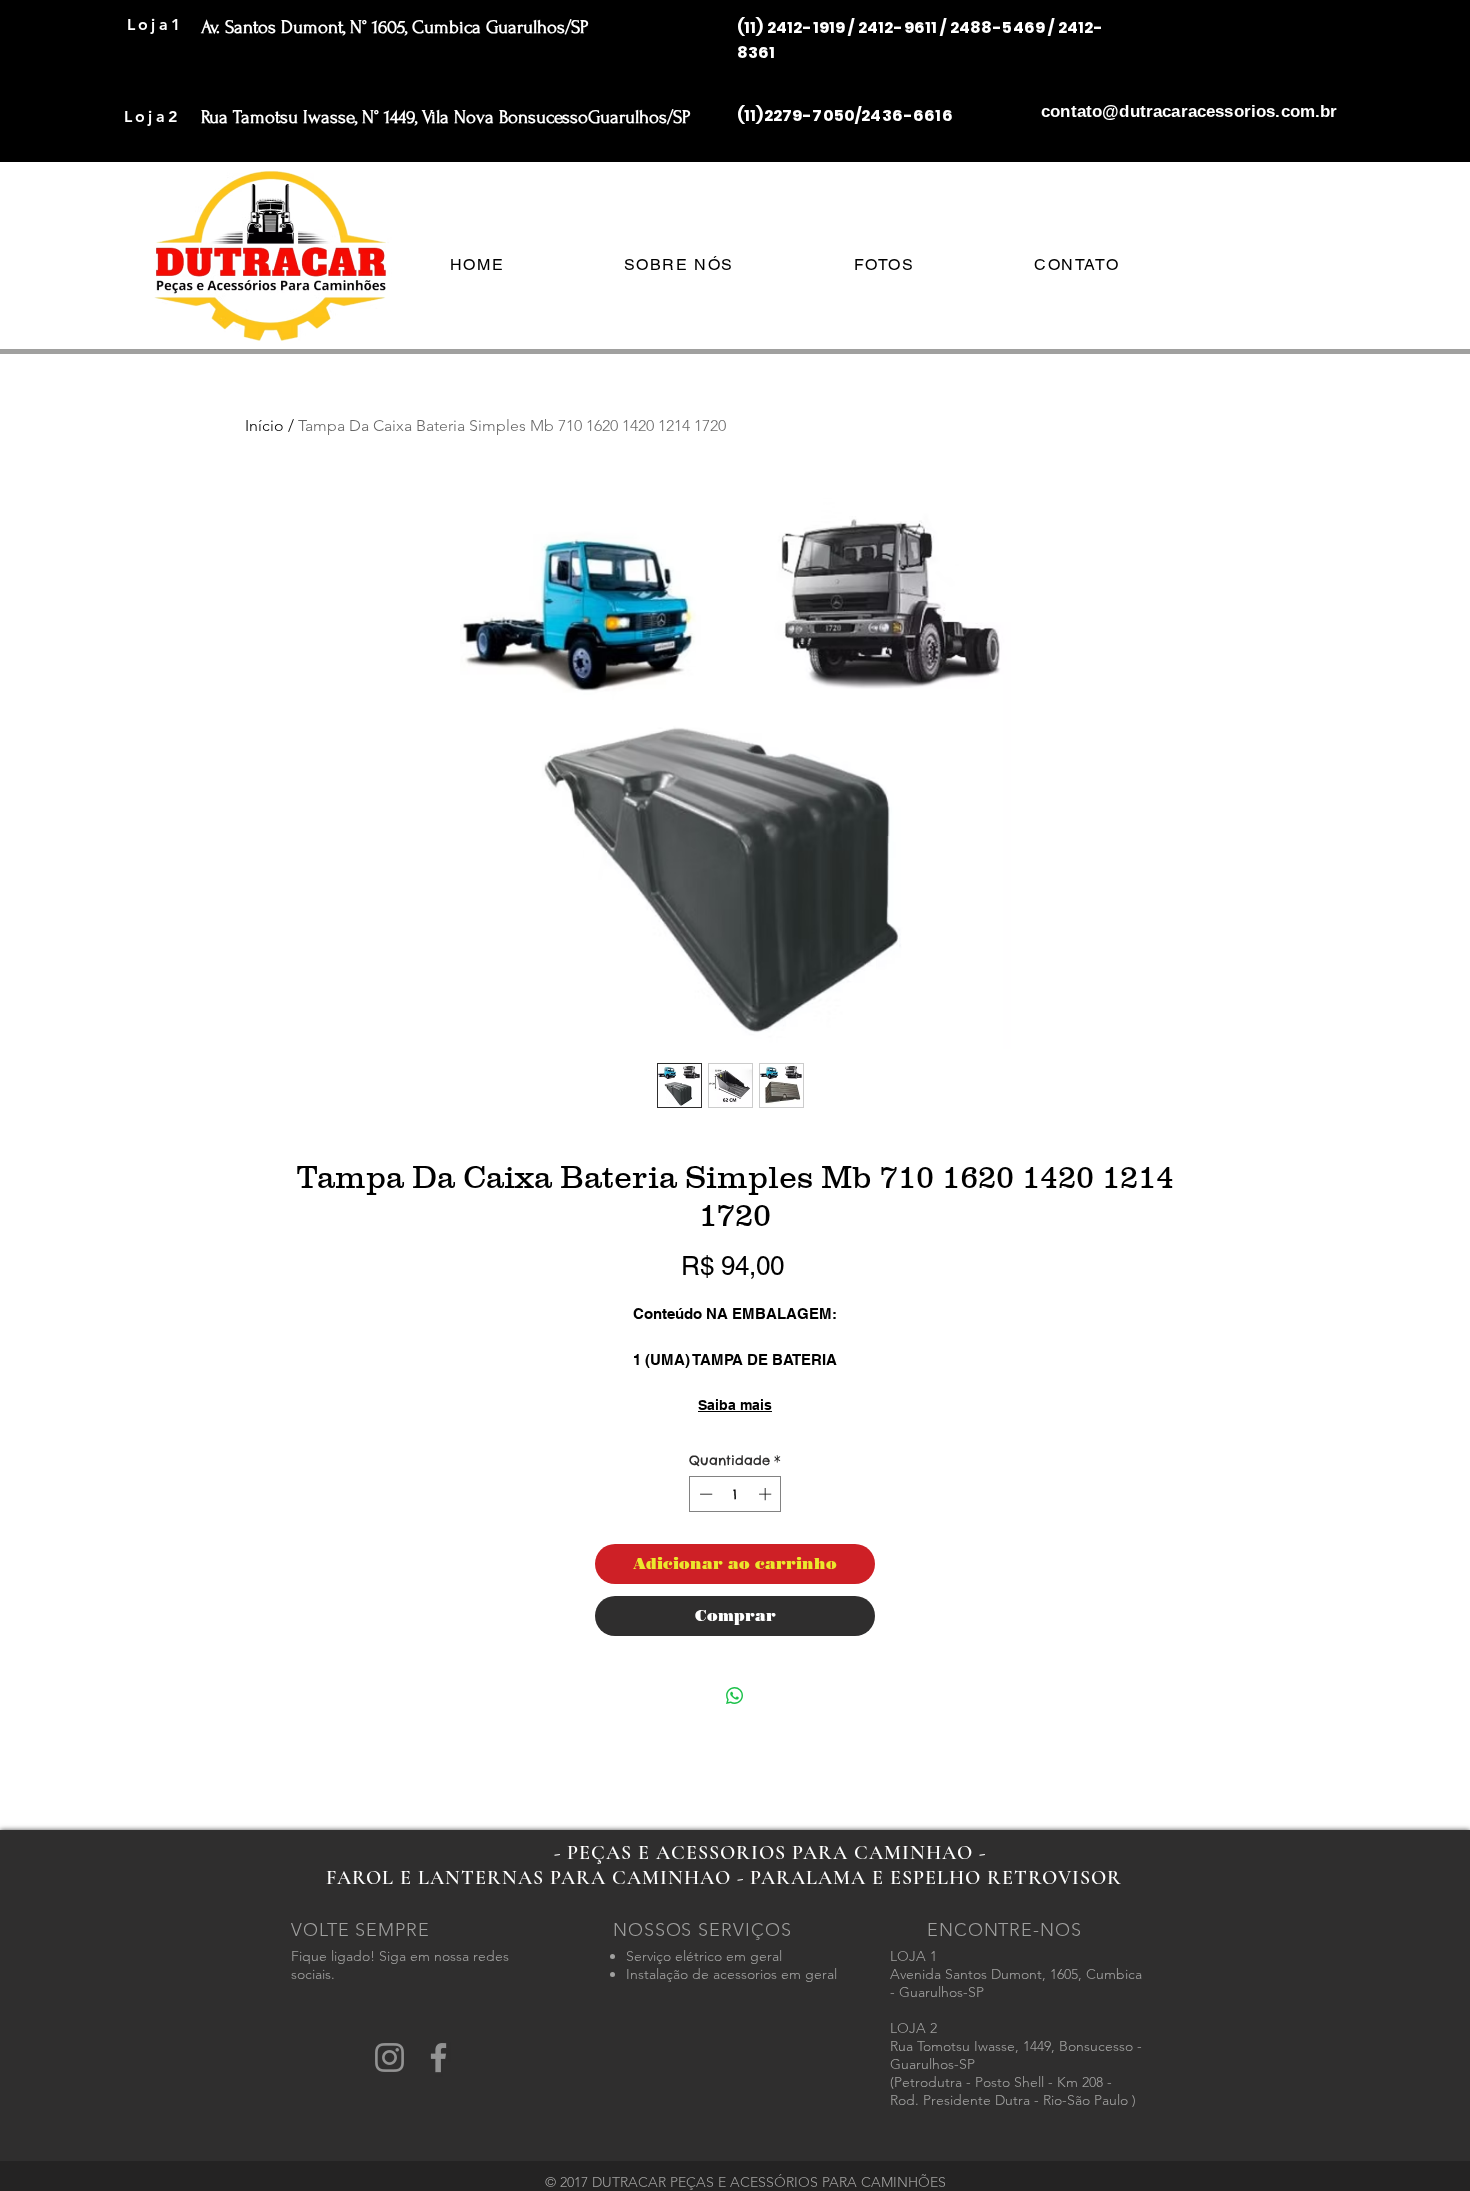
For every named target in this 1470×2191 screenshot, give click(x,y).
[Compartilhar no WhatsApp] (735, 1696)
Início (264, 425)
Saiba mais (735, 1405)
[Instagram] (389, 2057)
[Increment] (767, 1494)
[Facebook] (438, 2057)
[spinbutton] (735, 1494)
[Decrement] (704, 1494)
